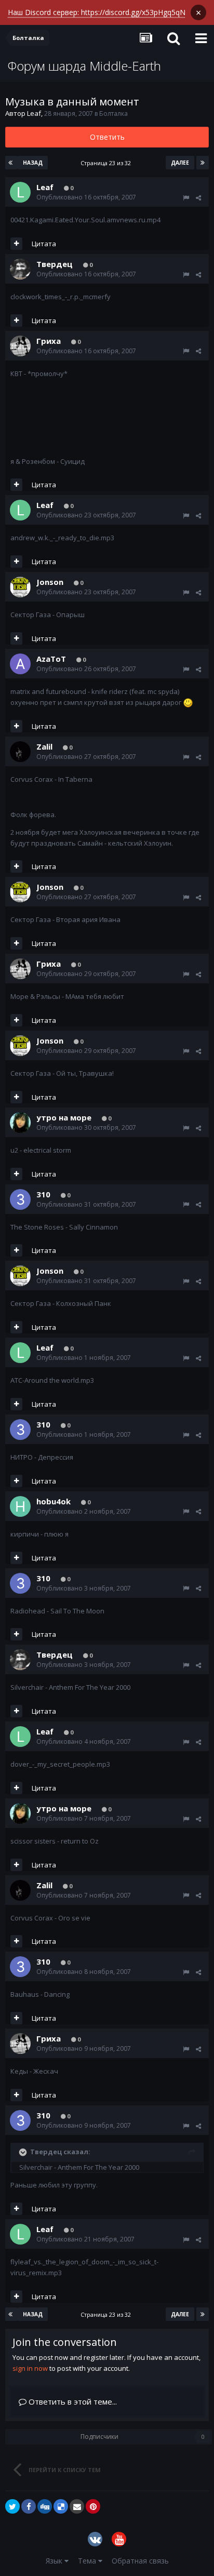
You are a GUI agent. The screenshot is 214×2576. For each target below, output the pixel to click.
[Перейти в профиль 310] (20, 1199)
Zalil (44, 746)
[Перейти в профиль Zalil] (20, 752)
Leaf (34, 113)
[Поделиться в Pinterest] (93, 2506)
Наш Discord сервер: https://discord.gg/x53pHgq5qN (97, 12)
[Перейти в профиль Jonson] (20, 587)
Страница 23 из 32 (107, 163)
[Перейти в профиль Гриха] (20, 346)
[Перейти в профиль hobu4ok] (20, 1506)
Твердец (55, 264)
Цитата (44, 244)
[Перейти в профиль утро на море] (20, 1123)
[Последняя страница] (203, 163)
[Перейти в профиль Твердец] (20, 269)
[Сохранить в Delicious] (61, 2506)
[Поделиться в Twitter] (12, 2506)
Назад (33, 163)
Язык (55, 2561)
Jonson (50, 582)
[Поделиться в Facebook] (29, 2506)
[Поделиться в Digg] (45, 2506)
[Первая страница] (11, 163)
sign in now (30, 2368)
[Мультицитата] (16, 244)
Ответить (107, 137)
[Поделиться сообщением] (198, 198)
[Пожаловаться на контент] (186, 198)
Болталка (113, 114)
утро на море (64, 1117)
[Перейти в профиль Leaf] (20, 192)
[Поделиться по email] (77, 2506)
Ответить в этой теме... (72, 2401)
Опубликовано (86, 197)
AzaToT (51, 659)
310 (43, 1194)
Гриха (49, 341)
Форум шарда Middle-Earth (84, 66)
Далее (180, 163)
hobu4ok (53, 1501)
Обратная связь (140, 2561)
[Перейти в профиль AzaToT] (20, 664)
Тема (88, 2561)
